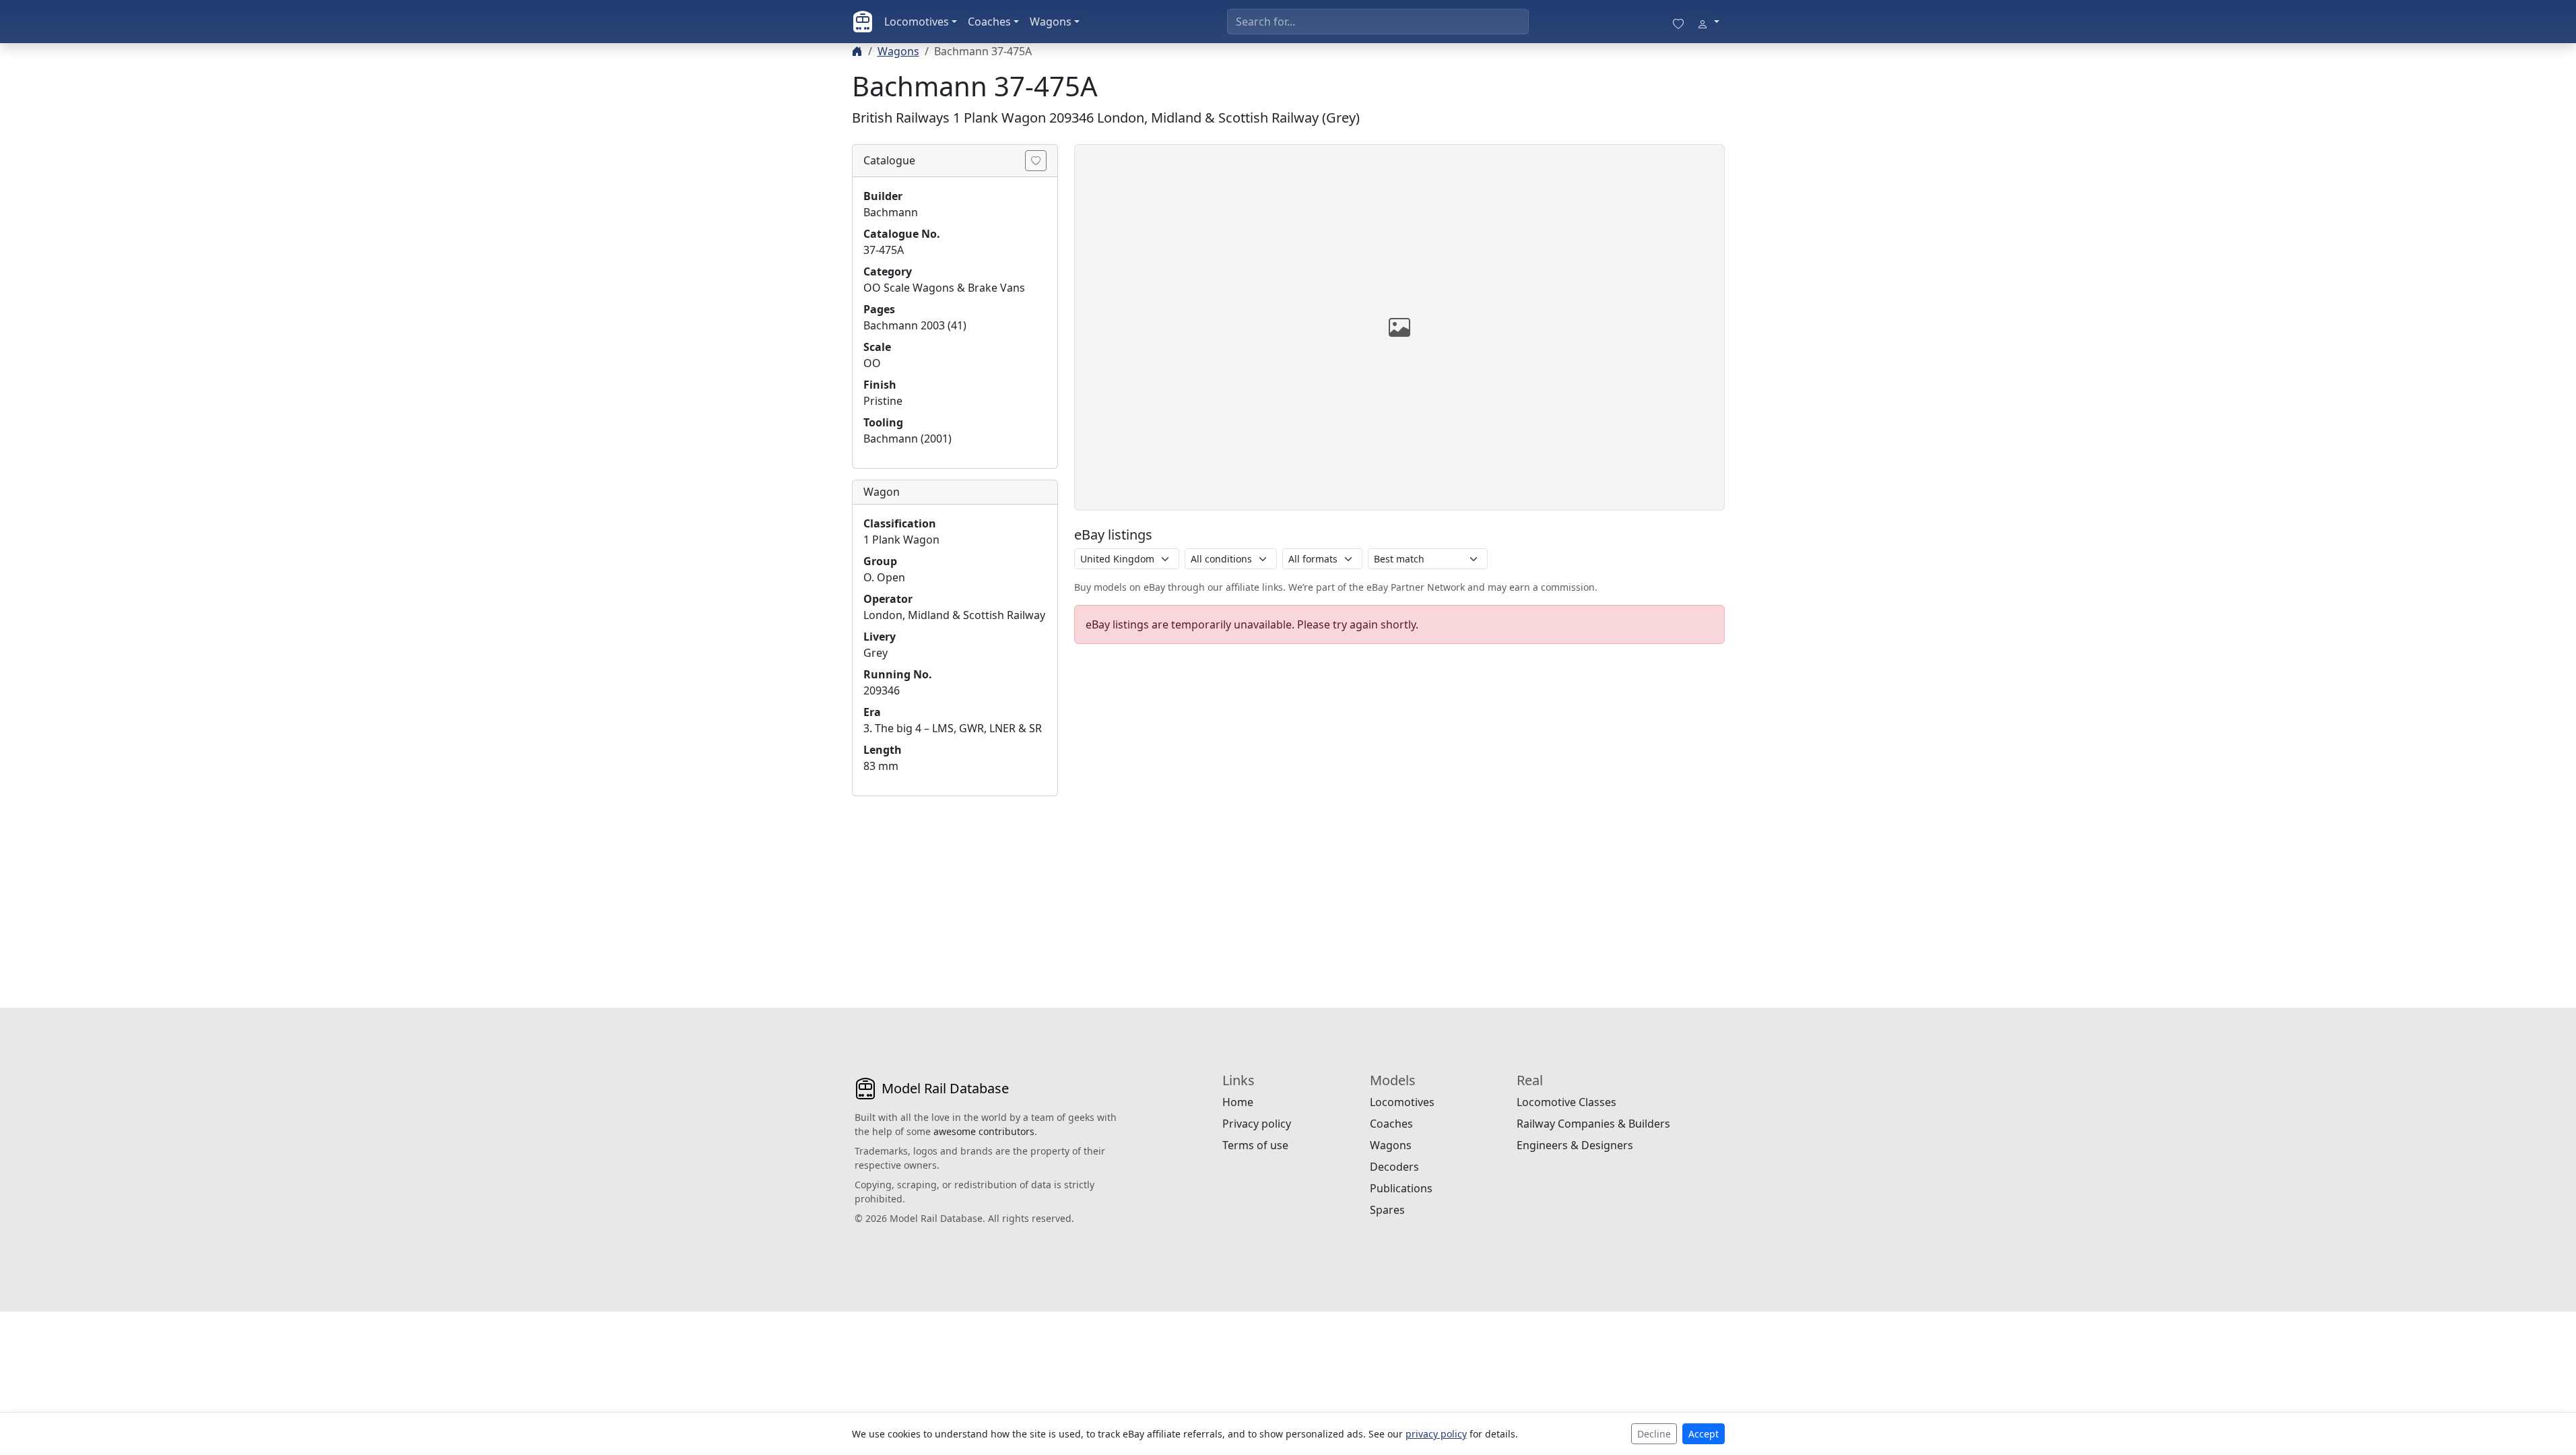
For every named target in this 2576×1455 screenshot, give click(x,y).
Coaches (989, 22)
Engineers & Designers (1575, 1145)
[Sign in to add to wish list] (1036, 161)
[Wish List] (1678, 22)
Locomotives (917, 22)
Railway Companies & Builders (1593, 1124)
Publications (1401, 1188)
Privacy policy (1257, 1124)
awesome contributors (984, 1131)
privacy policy (1436, 1434)
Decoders (1394, 1167)
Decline (1654, 1434)
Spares (1387, 1210)
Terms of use (1255, 1145)
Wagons (1051, 22)
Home (1238, 1102)
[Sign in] (1708, 22)
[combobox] (1378, 22)
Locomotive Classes (1566, 1102)
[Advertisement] (955, 891)
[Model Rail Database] (863, 22)
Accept (1704, 1434)
